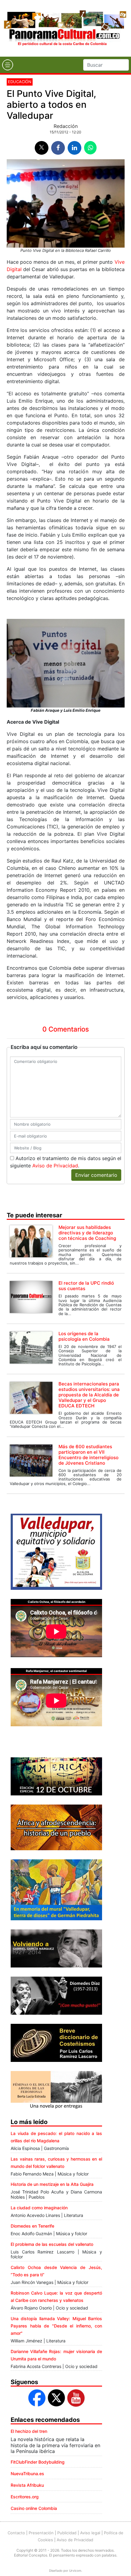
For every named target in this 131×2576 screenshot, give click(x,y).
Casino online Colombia (34, 2508)
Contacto (16, 2533)
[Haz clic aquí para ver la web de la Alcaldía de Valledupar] (56, 1551)
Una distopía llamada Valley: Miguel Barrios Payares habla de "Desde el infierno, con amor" (56, 2326)
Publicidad (67, 2533)
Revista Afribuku (27, 2485)
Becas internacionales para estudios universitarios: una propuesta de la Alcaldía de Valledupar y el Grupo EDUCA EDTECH (89, 1395)
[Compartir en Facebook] (58, 148)
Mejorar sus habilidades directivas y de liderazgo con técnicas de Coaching (87, 1233)
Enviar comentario (96, 1175)
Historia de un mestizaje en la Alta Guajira (52, 2184)
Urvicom (75, 2571)
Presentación (41, 2533)
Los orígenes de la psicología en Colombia (84, 1336)
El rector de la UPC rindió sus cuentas (86, 1286)
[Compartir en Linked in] (74, 148)
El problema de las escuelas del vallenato (52, 2244)
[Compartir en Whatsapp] (90, 148)
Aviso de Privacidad (55, 1166)
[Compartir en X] (42, 148)
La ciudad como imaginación (39, 2208)
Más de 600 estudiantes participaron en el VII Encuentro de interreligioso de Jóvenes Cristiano (89, 1455)
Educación (20, 82)
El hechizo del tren (29, 2431)
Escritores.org (25, 2497)
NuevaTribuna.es (27, 2474)
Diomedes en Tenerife (32, 2226)
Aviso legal (90, 2533)
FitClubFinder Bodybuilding (38, 2462)
